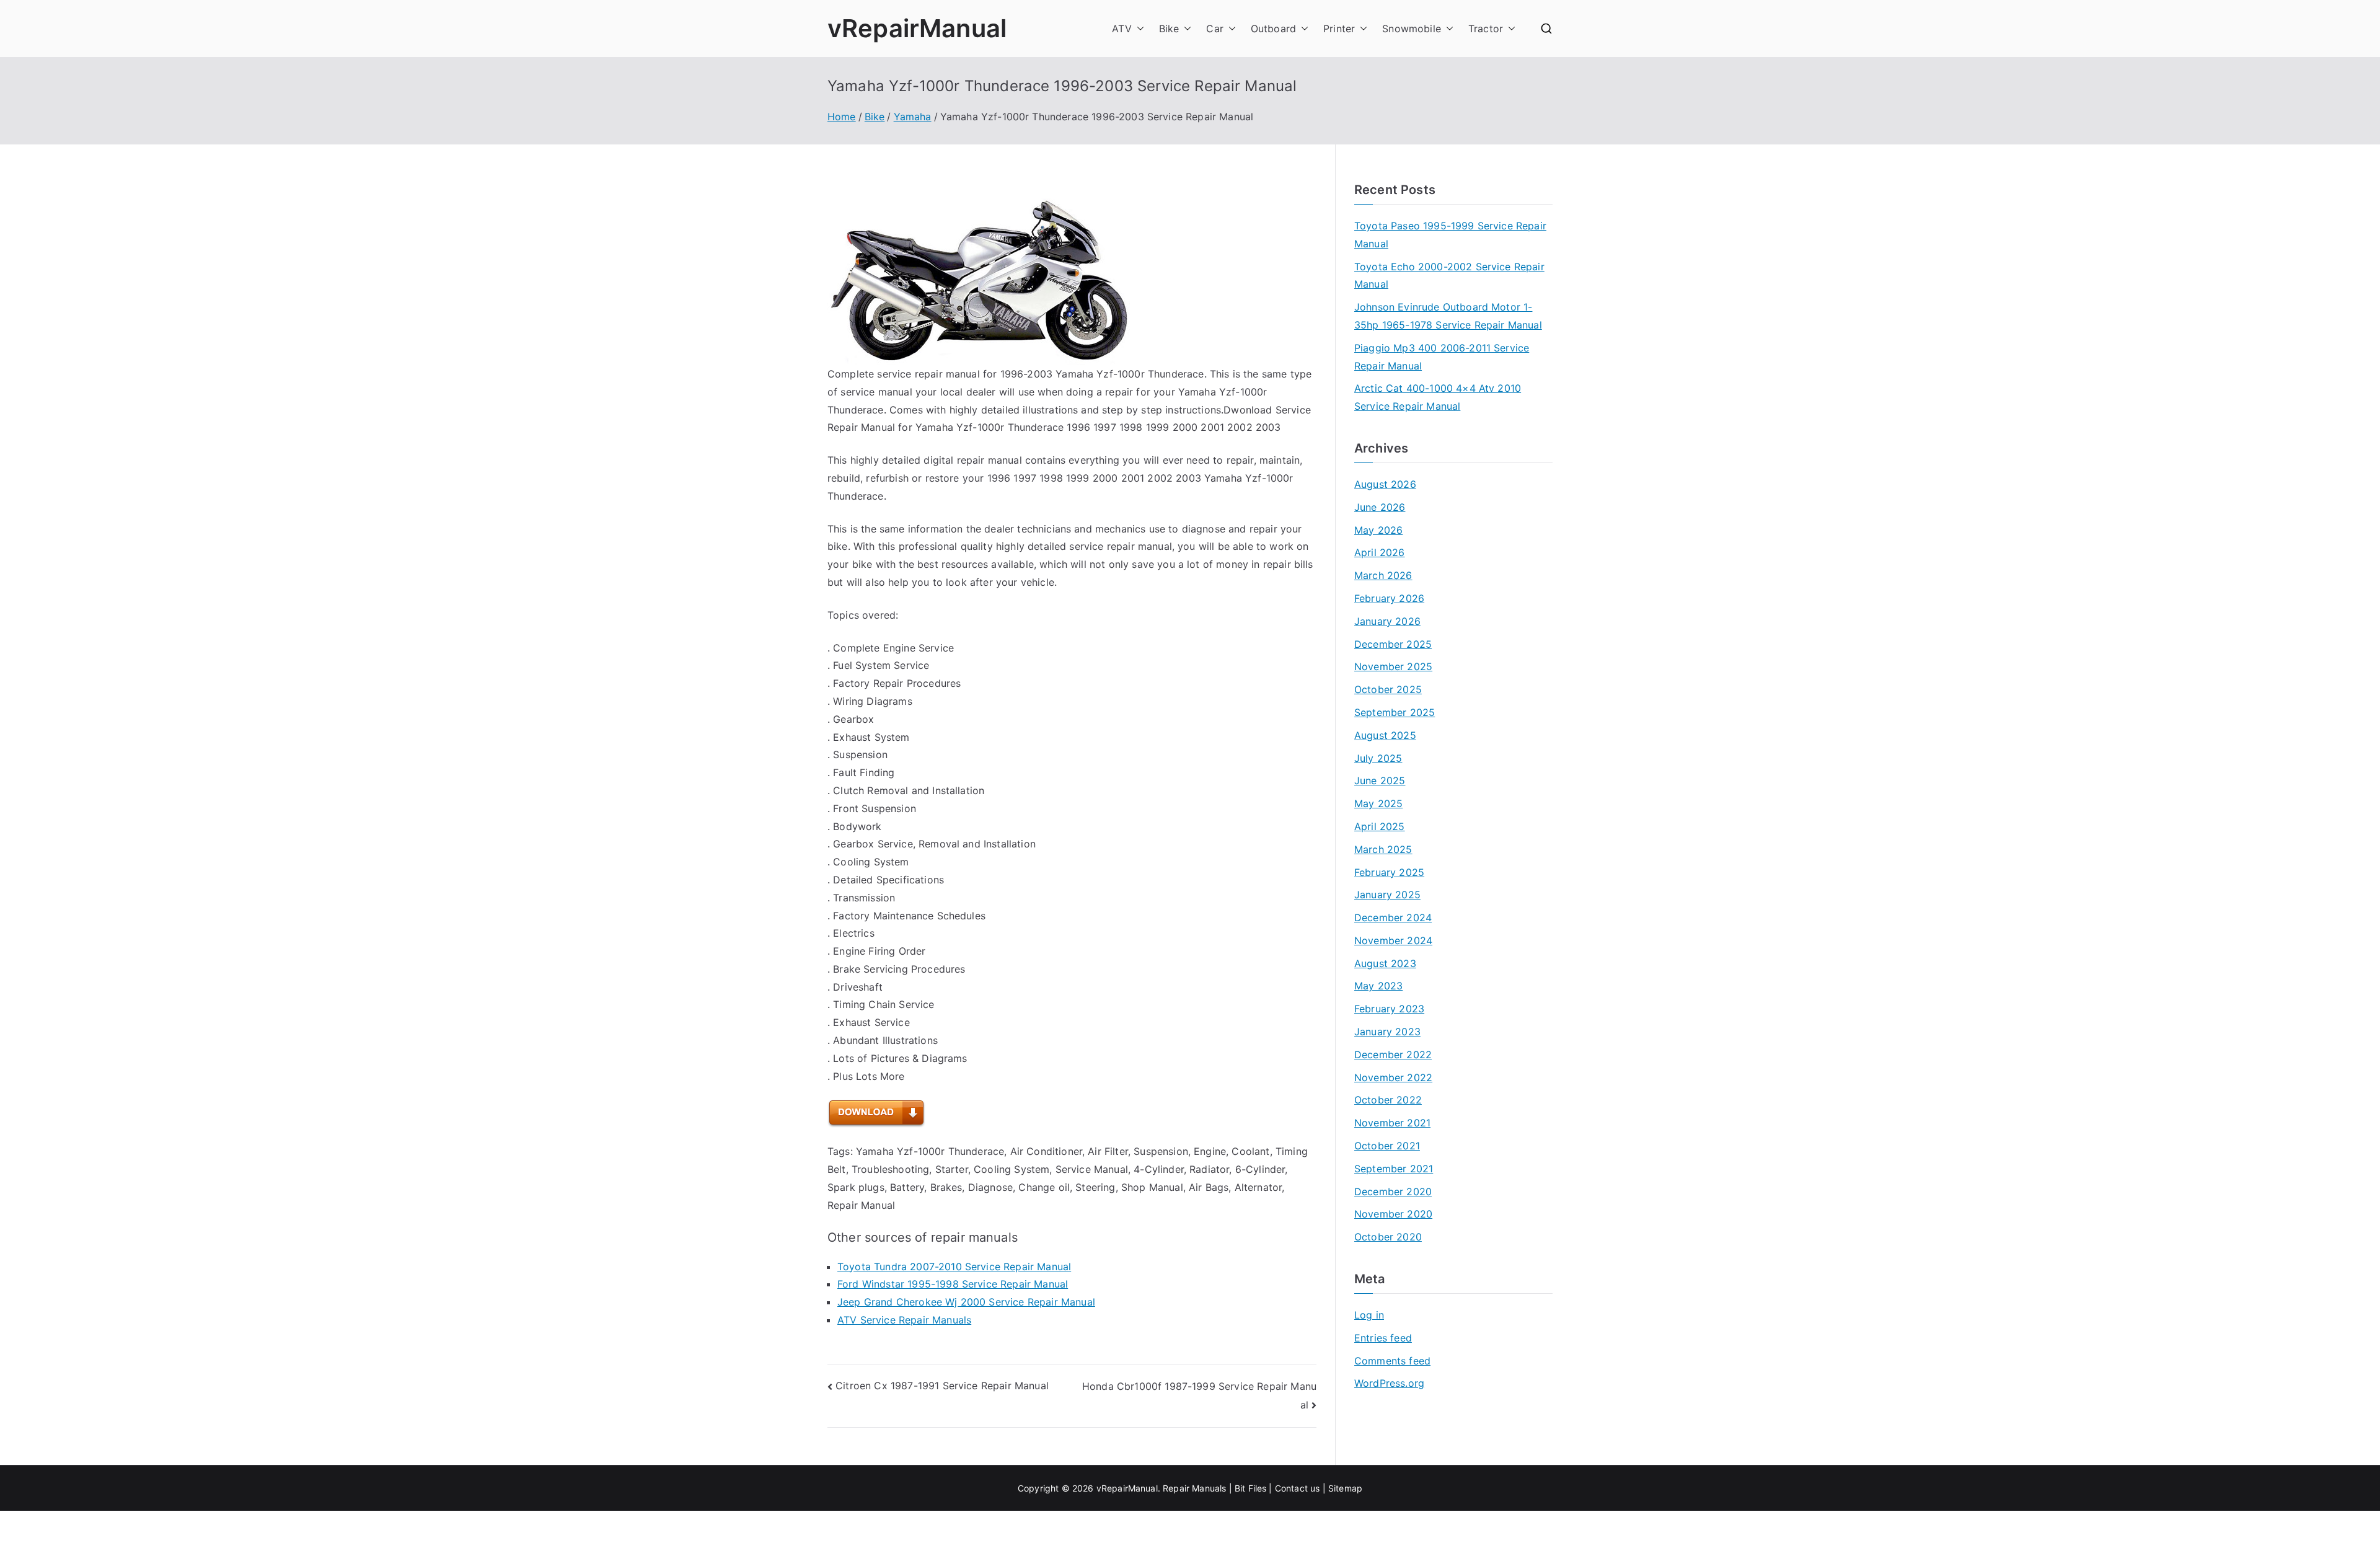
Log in (1369, 1315)
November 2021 (1392, 1123)
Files (1258, 1488)
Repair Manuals (1194, 1488)
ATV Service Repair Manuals (904, 1320)
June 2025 (1380, 780)
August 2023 (1385, 963)
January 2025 (1387, 895)
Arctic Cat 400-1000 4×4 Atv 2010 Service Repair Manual (1438, 397)
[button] (1138, 29)
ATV (1122, 29)
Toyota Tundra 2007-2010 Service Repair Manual (954, 1267)
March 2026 (1383, 575)
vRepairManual (917, 28)
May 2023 (1378, 986)
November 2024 (1393, 940)
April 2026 (1380, 552)
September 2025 (1395, 712)
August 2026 (1385, 484)
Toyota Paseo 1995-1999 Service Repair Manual (1450, 235)
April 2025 (1380, 826)
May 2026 (1378, 530)
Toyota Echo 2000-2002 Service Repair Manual (1449, 276)
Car (1214, 29)
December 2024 (1393, 917)
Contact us (1298, 1488)
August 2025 (1385, 735)
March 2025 (1383, 849)
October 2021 (1387, 1146)
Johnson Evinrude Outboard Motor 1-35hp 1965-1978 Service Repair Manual (1448, 316)
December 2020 (1393, 1192)
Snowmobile (1412, 29)
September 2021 (1394, 1169)
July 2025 (1378, 758)
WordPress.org (1389, 1383)
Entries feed (1383, 1338)
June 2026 (1380, 507)
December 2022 (1393, 1054)
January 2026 (1387, 621)
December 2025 (1393, 644)
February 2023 (1389, 1009)
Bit (1240, 1488)
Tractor (1486, 29)
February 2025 (1389, 872)
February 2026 (1389, 598)
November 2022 (1393, 1077)
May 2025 (1378, 803)
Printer (1339, 29)
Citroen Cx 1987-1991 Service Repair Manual (942, 1386)
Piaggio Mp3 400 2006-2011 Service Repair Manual (1442, 357)
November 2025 (1393, 666)
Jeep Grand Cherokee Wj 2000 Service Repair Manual (966, 1302)
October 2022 (1388, 1100)
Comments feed (1392, 1361)
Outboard (1273, 29)
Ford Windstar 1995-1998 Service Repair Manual (953, 1284)
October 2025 (1388, 689)
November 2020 (1393, 1214)
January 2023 (1387, 1032)
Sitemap (1345, 1488)
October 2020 (1388, 1237)
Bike (1169, 29)
